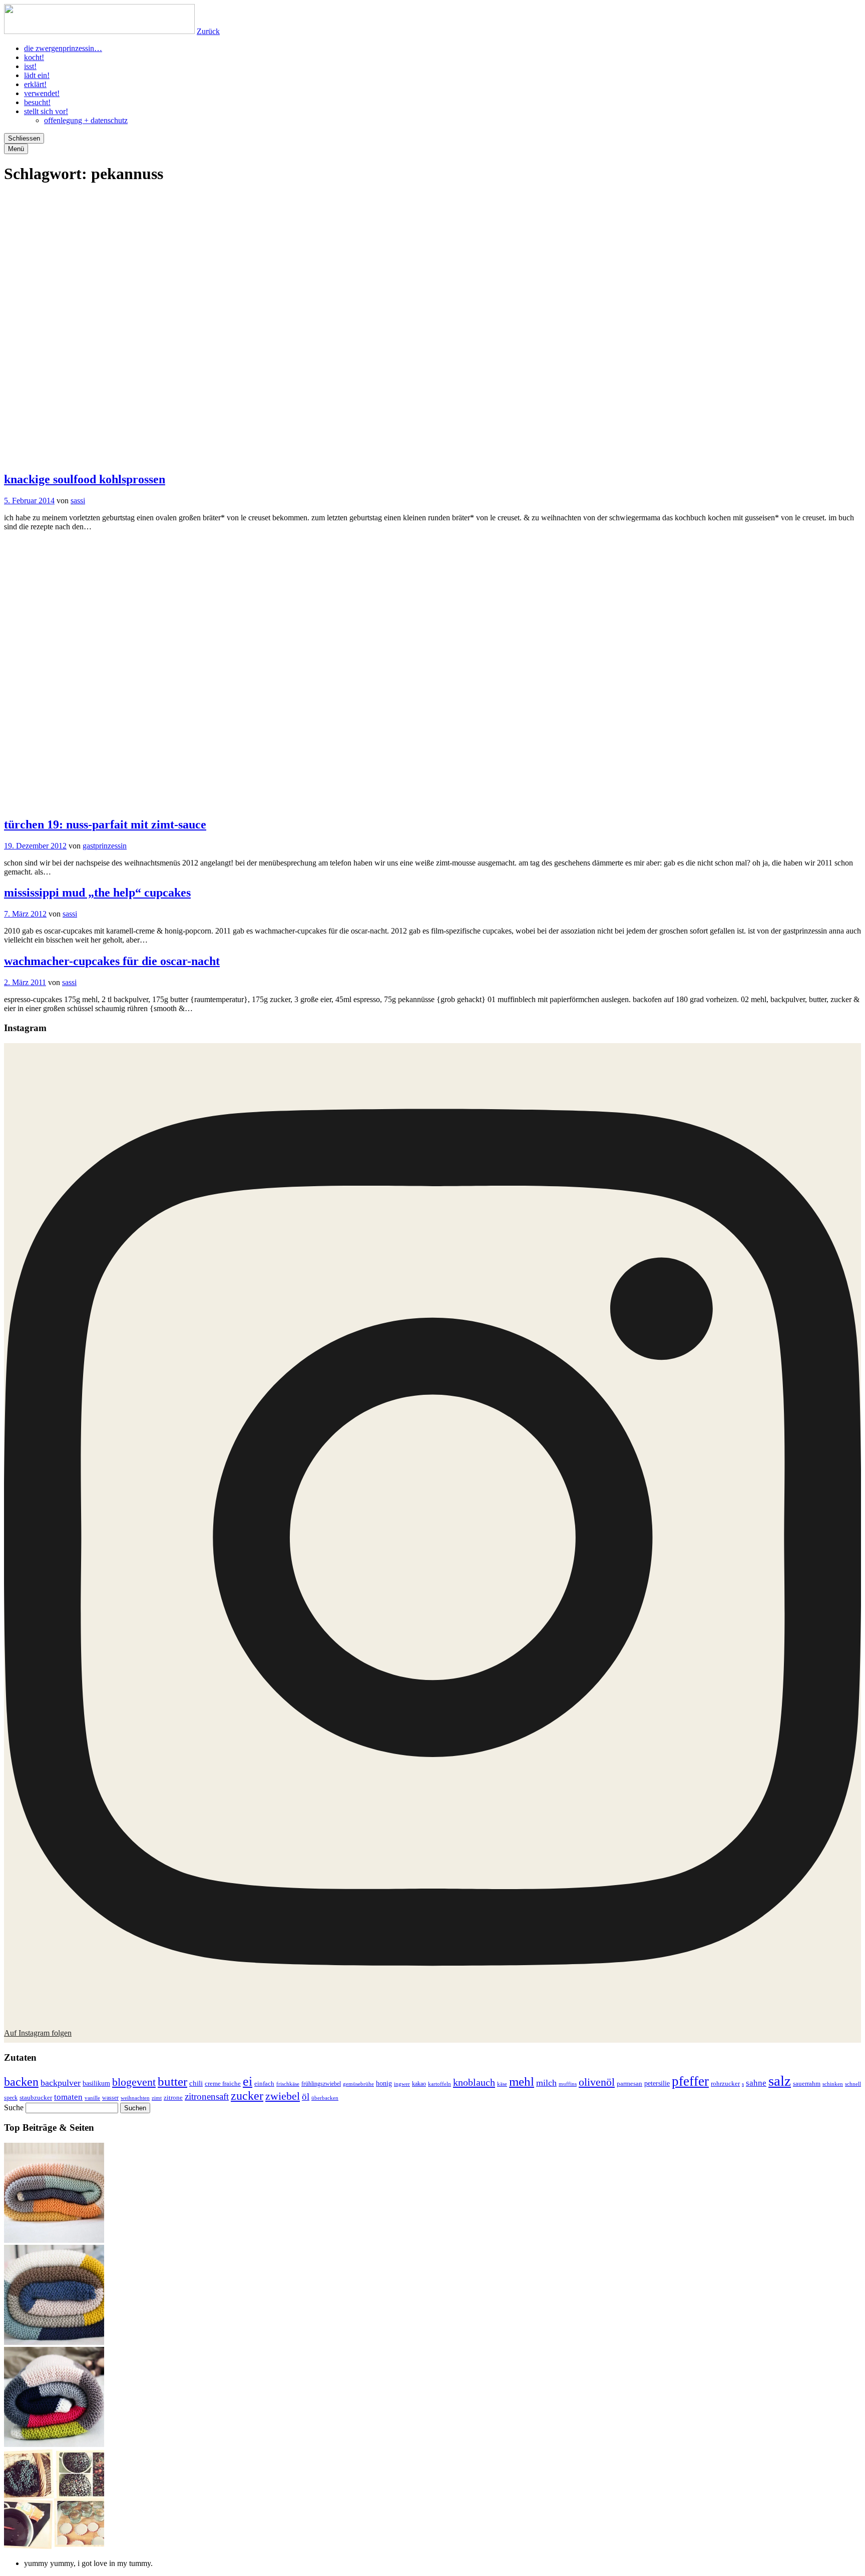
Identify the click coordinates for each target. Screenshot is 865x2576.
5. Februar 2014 (29, 501)
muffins (568, 2084)
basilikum (96, 2083)
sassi (78, 501)
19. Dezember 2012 (35, 846)
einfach (264, 2084)
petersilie (657, 2083)
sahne (756, 2083)
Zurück (208, 31)
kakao (419, 2084)
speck (11, 2098)
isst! (30, 66)
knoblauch (474, 2082)
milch (546, 2083)
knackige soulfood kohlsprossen (85, 479)
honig (384, 2083)
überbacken (325, 2098)
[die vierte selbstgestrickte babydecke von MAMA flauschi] (54, 2240)
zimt (157, 2098)
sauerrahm (807, 2084)
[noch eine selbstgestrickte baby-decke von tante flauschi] (54, 2342)
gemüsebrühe (358, 2084)
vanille (92, 2098)
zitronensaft (207, 2096)
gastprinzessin (105, 846)
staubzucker (36, 2097)
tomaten (68, 2097)
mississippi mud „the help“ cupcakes (97, 893)
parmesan (629, 2083)
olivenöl (597, 2082)
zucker (247, 2096)
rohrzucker (725, 2084)
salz (780, 2081)
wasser (110, 2098)
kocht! (34, 57)
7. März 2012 (25, 914)
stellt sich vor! (46, 111)
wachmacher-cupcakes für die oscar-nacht (112, 961)
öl (306, 2096)
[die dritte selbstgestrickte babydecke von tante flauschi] (54, 2444)
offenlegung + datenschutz (86, 120)
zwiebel (283, 2096)
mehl (522, 2081)
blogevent (134, 2082)
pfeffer (690, 2081)
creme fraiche (223, 2083)
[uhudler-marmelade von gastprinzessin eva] (54, 2546)
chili (196, 2083)
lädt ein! (37, 75)
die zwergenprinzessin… (63, 48)
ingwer (402, 2084)
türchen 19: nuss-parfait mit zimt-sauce (105, 824)
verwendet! (42, 93)
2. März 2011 (25, 982)
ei (248, 2081)
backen (21, 2082)
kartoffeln (440, 2084)
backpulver (61, 2083)
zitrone (173, 2097)
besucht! (37, 102)
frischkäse (288, 2084)
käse (502, 2084)
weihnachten (135, 2098)
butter (172, 2081)
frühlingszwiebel (321, 2084)
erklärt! (35, 84)
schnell (853, 2084)
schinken (833, 2084)
